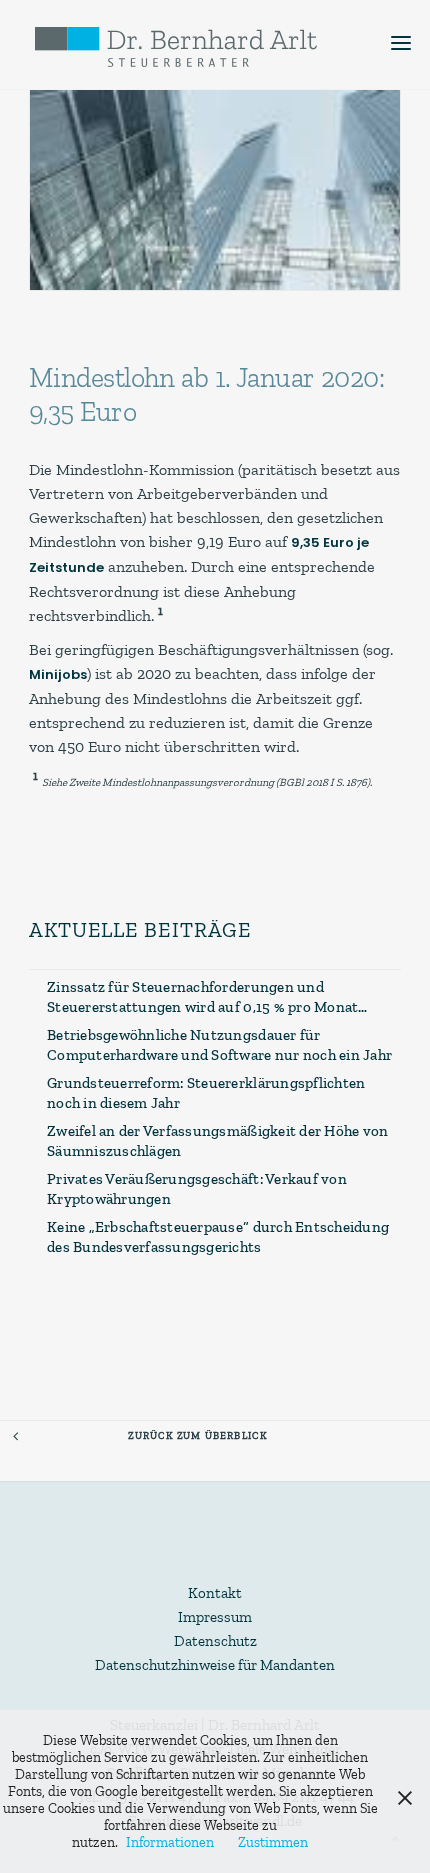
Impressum (215, 1617)
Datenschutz (215, 1641)
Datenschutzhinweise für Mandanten (215, 1665)
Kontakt (215, 1593)
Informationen (170, 1842)
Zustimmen (273, 1842)
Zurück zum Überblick (197, 1435)
